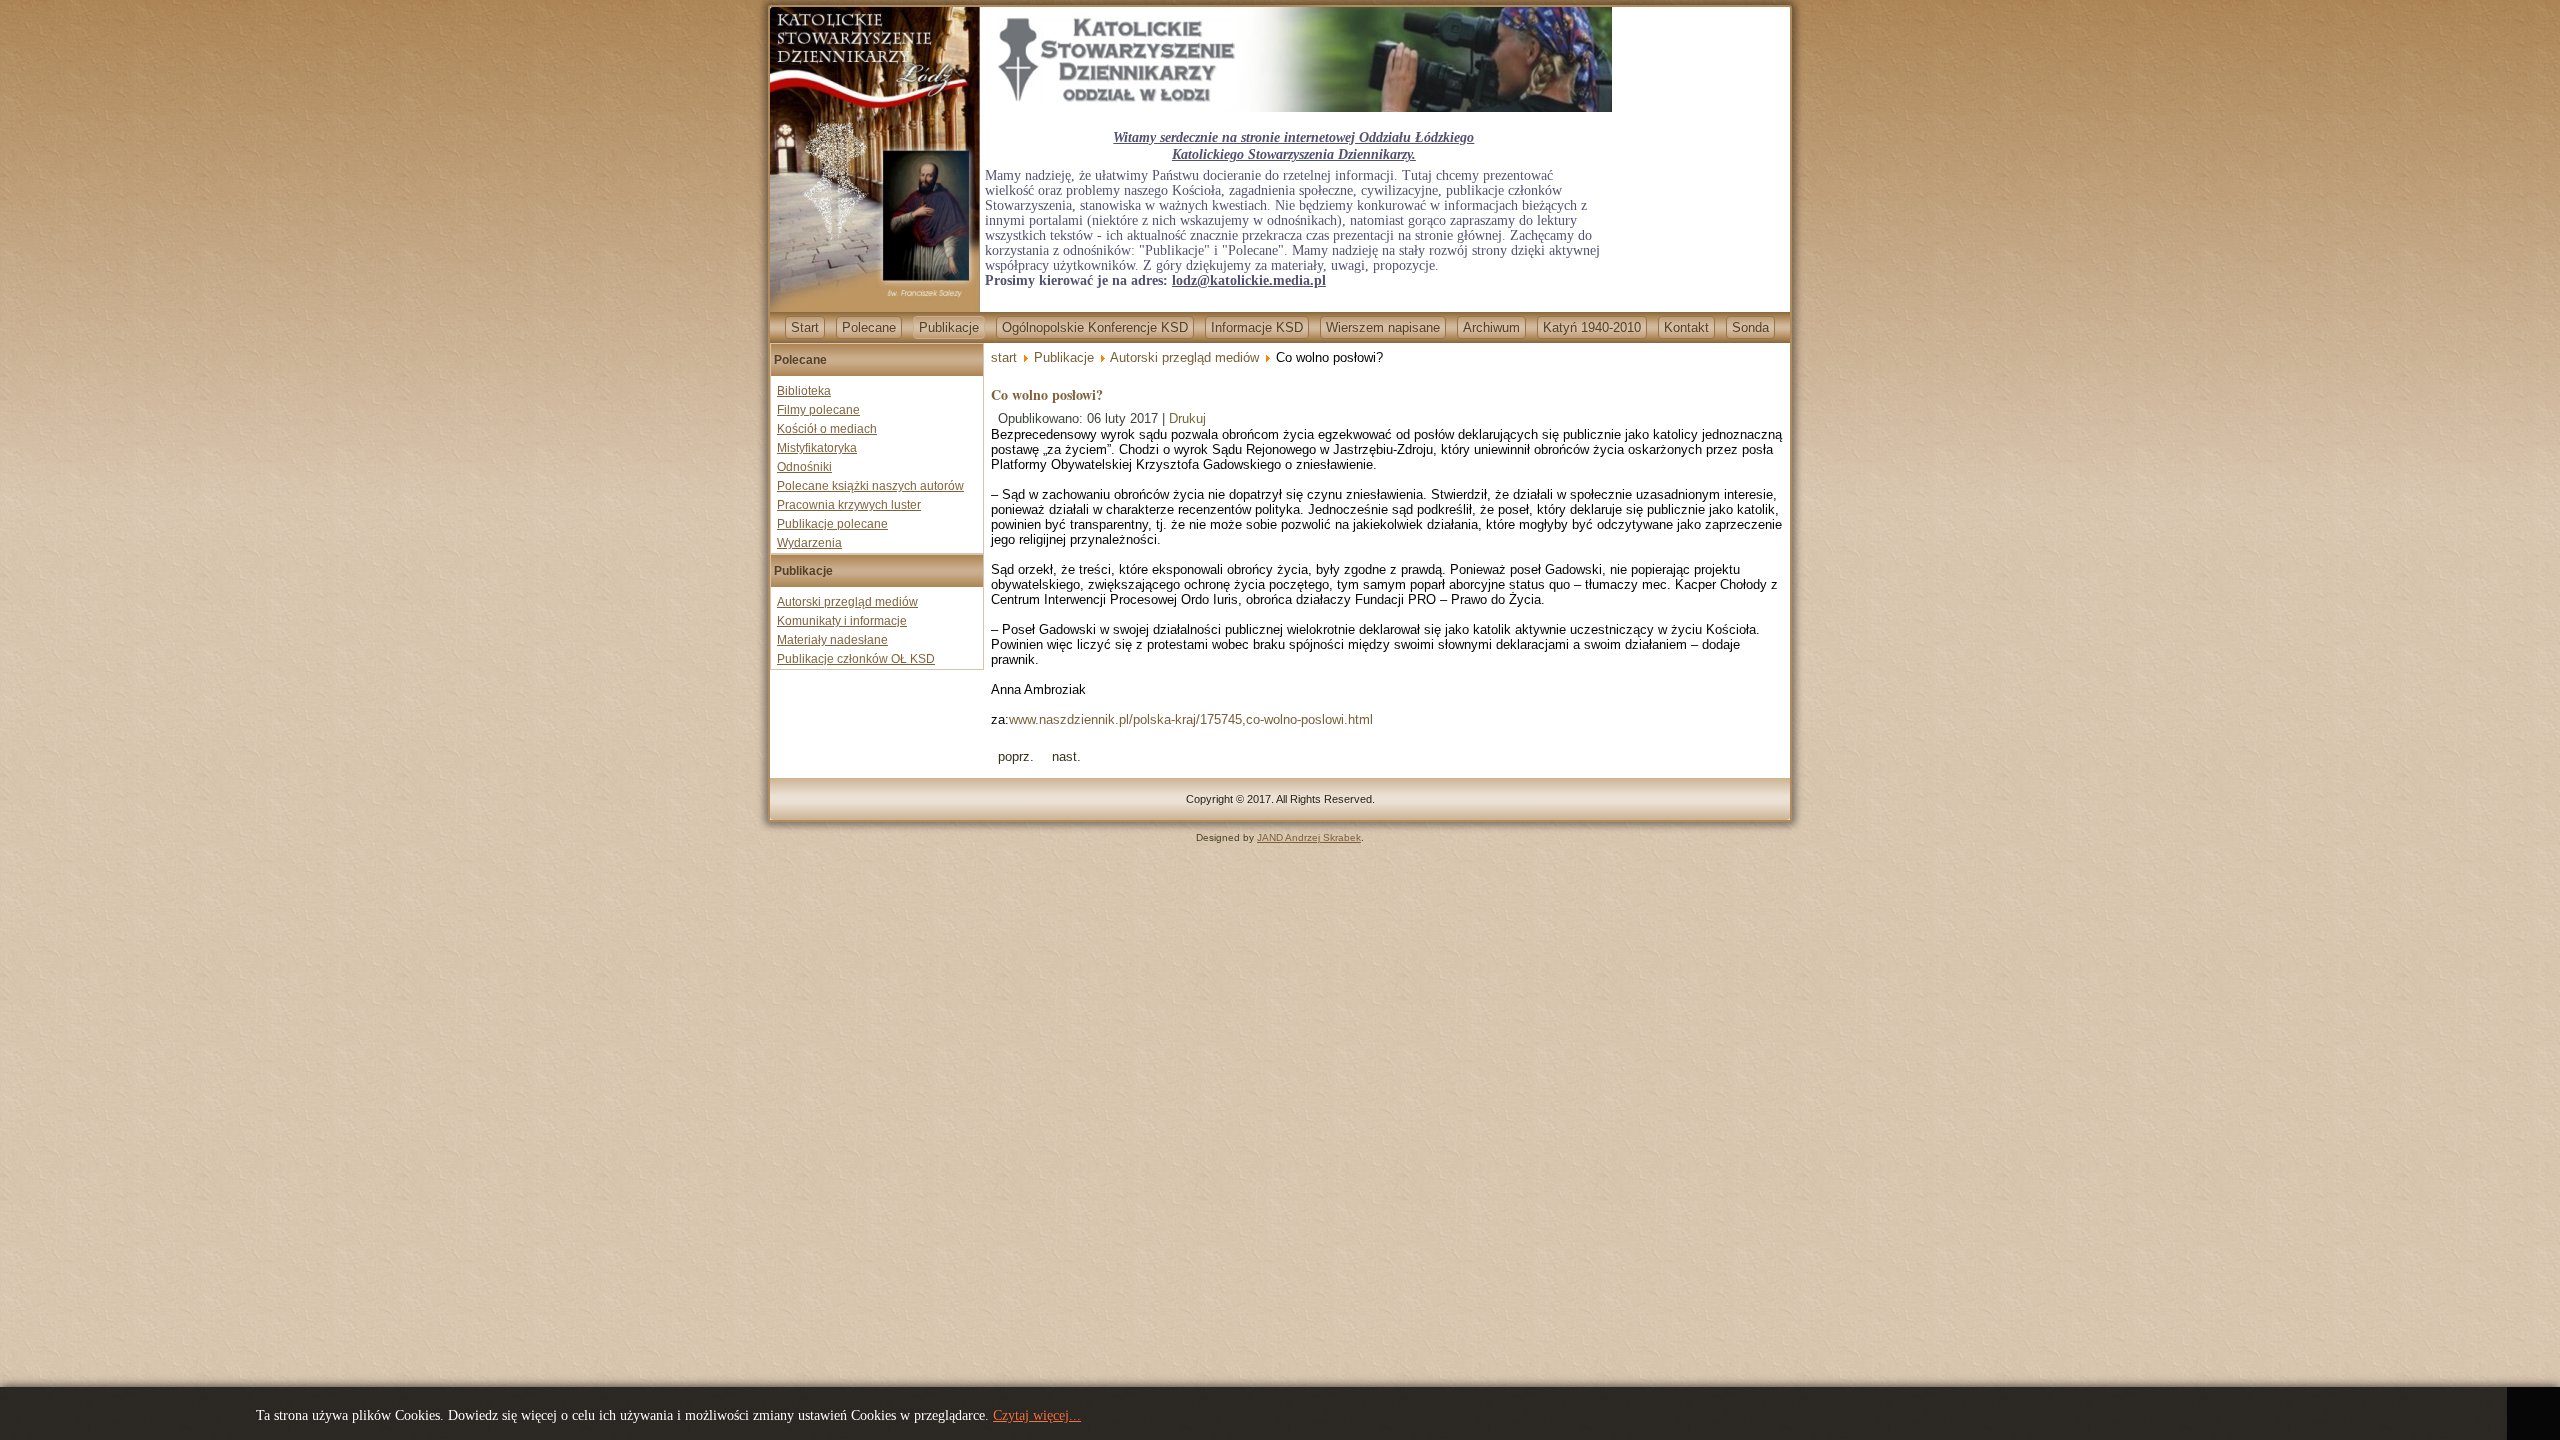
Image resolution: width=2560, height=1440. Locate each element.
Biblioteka (804, 391)
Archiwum (1491, 327)
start (1004, 357)
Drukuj (1187, 418)
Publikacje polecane (832, 524)
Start (805, 327)
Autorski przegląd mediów (847, 602)
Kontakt (1686, 327)
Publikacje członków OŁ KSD (856, 659)
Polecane (869, 327)
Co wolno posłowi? (1047, 394)
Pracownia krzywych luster (849, 505)
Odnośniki (804, 467)
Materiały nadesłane (832, 640)
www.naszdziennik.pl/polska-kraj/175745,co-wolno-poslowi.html (1191, 719)
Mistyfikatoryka (817, 448)
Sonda (1750, 327)
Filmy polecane (818, 410)
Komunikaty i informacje (842, 621)
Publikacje (949, 327)
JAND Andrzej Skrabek (1309, 837)
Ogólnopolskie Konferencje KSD (1095, 327)
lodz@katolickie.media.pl (1249, 280)
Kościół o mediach (827, 429)
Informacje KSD (1257, 327)
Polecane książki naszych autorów (870, 486)
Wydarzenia (809, 543)
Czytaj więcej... (1037, 1415)
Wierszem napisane (1383, 327)
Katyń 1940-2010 (1592, 327)
